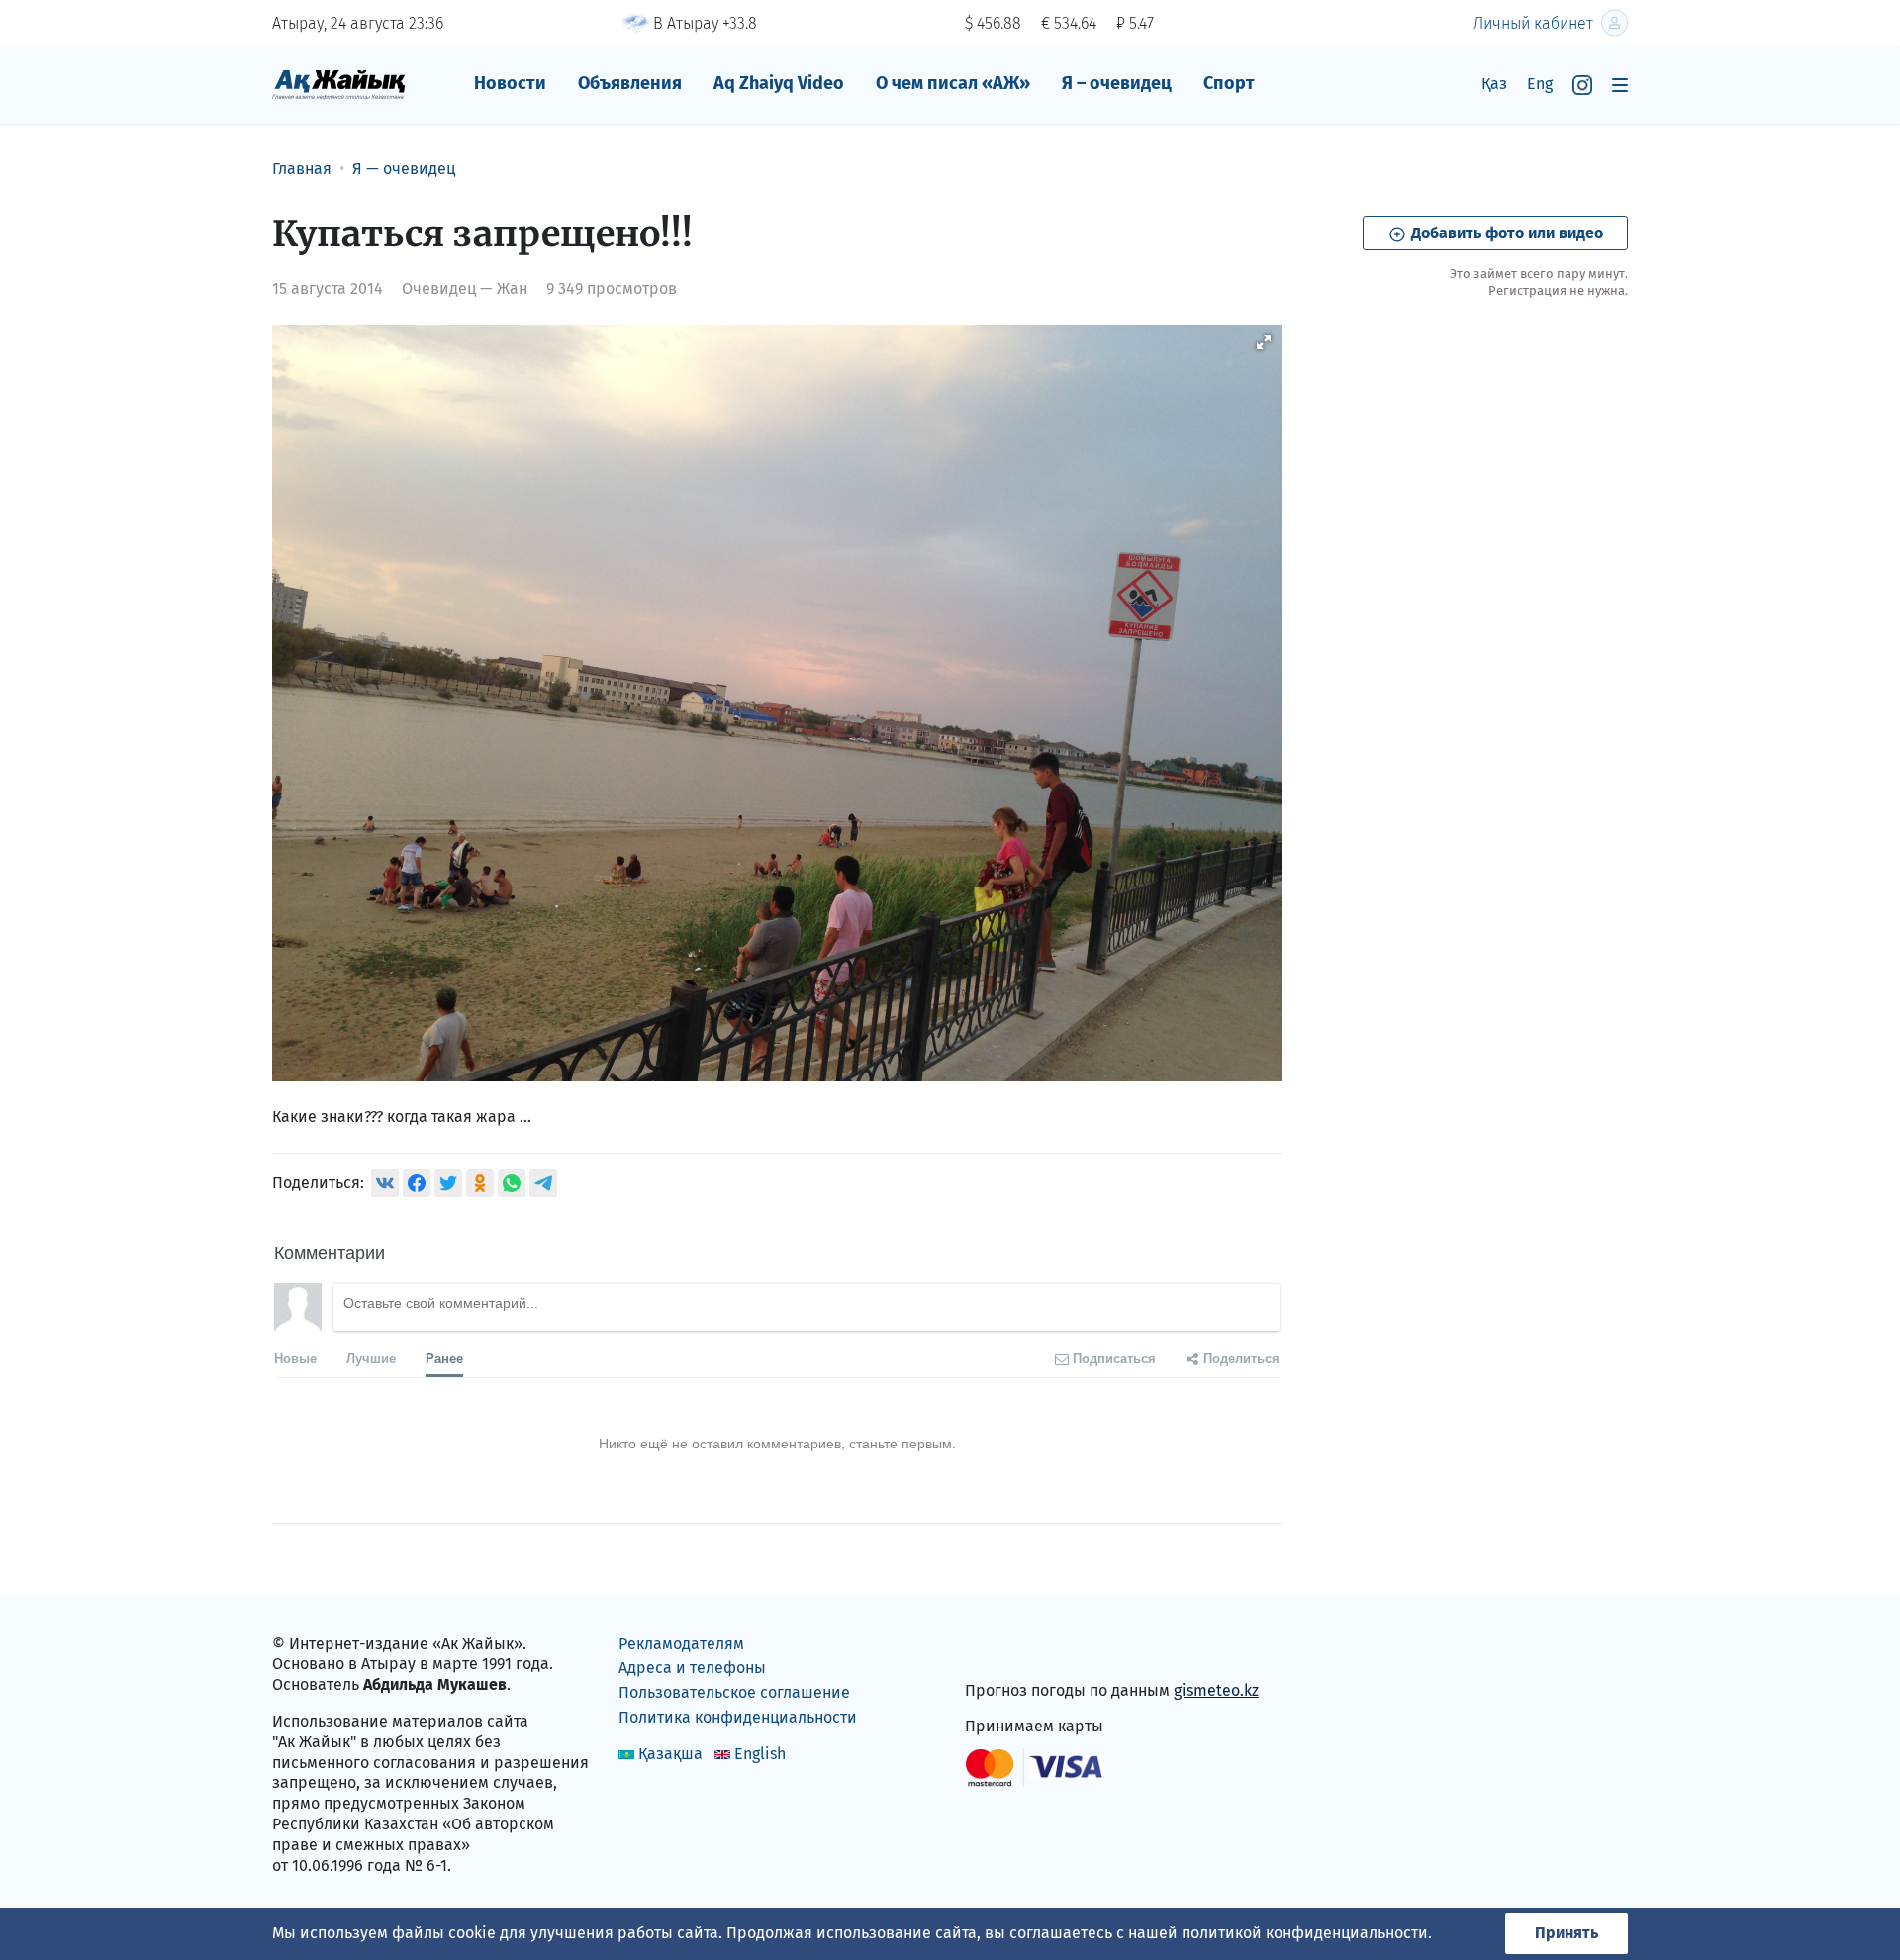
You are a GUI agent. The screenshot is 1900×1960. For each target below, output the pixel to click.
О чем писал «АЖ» (953, 83)
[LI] (1008, 1648)
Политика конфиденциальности (738, 1717)
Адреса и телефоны (692, 1668)
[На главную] (339, 84)
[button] (1264, 342)
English (760, 1754)
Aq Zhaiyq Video (779, 83)
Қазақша (670, 1754)
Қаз (1494, 84)
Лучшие (371, 1358)
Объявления (630, 83)
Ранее (444, 1358)
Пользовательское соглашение (734, 1692)
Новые (295, 1358)
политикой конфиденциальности (1305, 1933)
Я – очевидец (1117, 83)
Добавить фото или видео (1505, 233)
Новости (510, 83)
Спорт (1229, 83)
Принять (1567, 1933)
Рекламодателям (681, 1644)
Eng (1540, 84)
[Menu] (1620, 85)
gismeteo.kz (1216, 1690)
